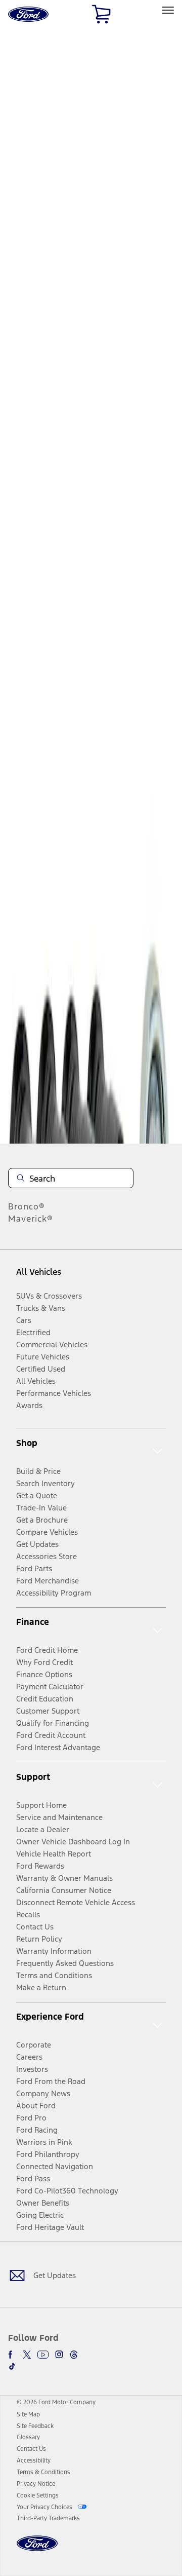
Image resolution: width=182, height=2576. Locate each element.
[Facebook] (12, 2355)
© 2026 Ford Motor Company (56, 2402)
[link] (28, 2414)
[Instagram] (59, 2355)
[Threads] (74, 2355)
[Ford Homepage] (37, 2549)
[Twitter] (27, 2355)
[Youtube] (43, 2355)
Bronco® (27, 1206)
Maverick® (31, 1219)
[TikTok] (12, 2366)
